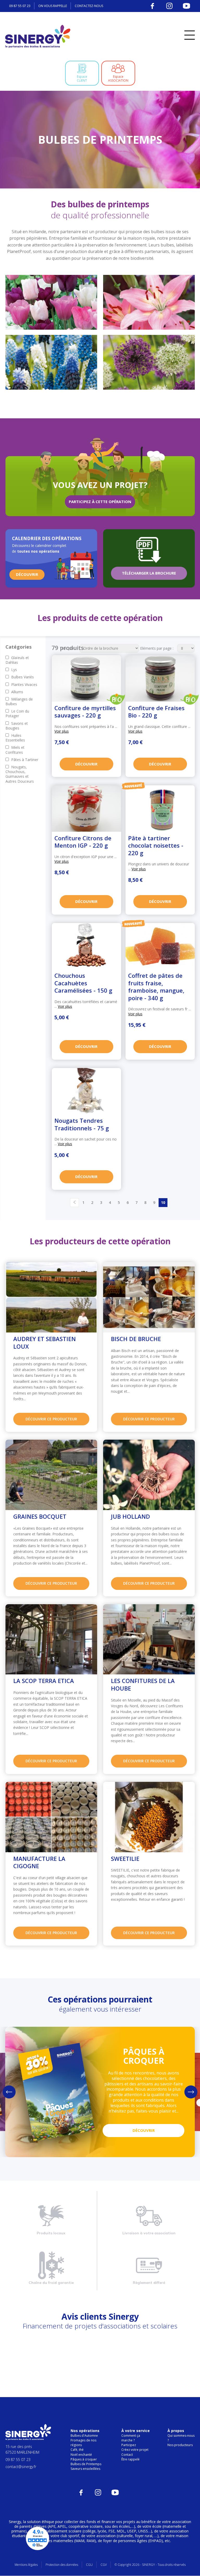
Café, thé (77, 2450)
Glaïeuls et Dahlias (17, 660)
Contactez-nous (89, 6)
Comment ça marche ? (131, 2438)
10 (163, 1203)
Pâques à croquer (84, 2459)
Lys (14, 670)
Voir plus (62, 731)
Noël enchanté (81, 2455)
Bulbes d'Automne (84, 2436)
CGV (104, 2565)
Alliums (17, 692)
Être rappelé (130, 2459)
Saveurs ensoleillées (85, 2469)
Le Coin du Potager (17, 713)
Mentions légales (26, 2565)
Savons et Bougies (17, 726)
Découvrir (86, 764)
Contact (127, 2455)
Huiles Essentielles (15, 738)
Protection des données (62, 2565)
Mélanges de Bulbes (19, 701)
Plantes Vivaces (24, 684)
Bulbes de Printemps (86, 2464)
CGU (89, 2565)
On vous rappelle (53, 6)
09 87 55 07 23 (20, 6)
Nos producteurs (180, 2445)
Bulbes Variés (23, 677)
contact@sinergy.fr (21, 2467)
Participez (129, 2445)
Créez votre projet (135, 2450)
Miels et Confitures (15, 750)
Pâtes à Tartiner (25, 760)
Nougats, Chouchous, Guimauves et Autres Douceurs (20, 774)
